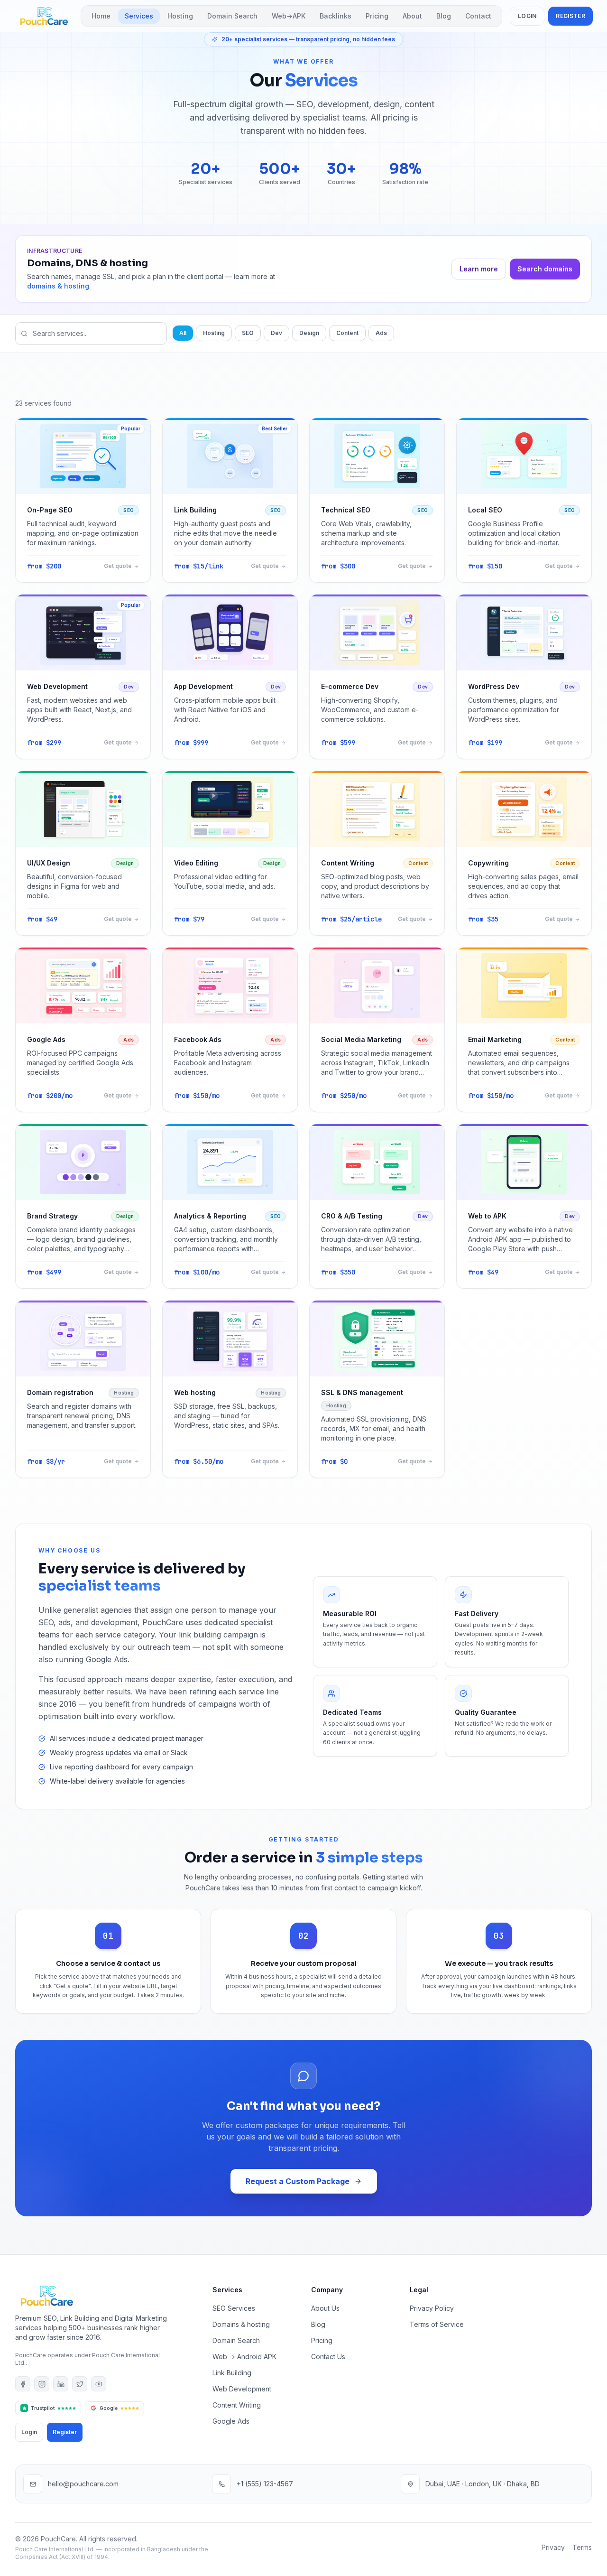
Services (139, 16)
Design (309, 333)
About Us (325, 2308)
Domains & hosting (241, 2324)
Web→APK (289, 16)
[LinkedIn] (61, 2384)
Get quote (118, 566)
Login (527, 16)
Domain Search (232, 16)
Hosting (180, 16)
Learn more (479, 269)
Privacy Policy (432, 2308)
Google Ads (231, 2421)
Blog (444, 16)
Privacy (553, 2547)
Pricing (377, 16)
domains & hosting (58, 286)
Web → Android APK (244, 2357)
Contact (478, 16)
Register (570, 16)
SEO (248, 333)
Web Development (242, 2389)
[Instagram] (42, 2384)
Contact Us (328, 2357)
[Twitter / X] (80, 2384)
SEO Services (234, 2308)
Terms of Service (437, 2324)
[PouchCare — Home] (44, 16)
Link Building (232, 2373)
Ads (381, 333)
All (183, 333)
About (412, 16)
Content (347, 333)
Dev (276, 333)
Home (101, 16)
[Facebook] (23, 2384)
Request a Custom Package (298, 2181)
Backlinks (336, 16)
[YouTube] (99, 2384)
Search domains (545, 269)
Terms (582, 2547)
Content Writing (237, 2405)
